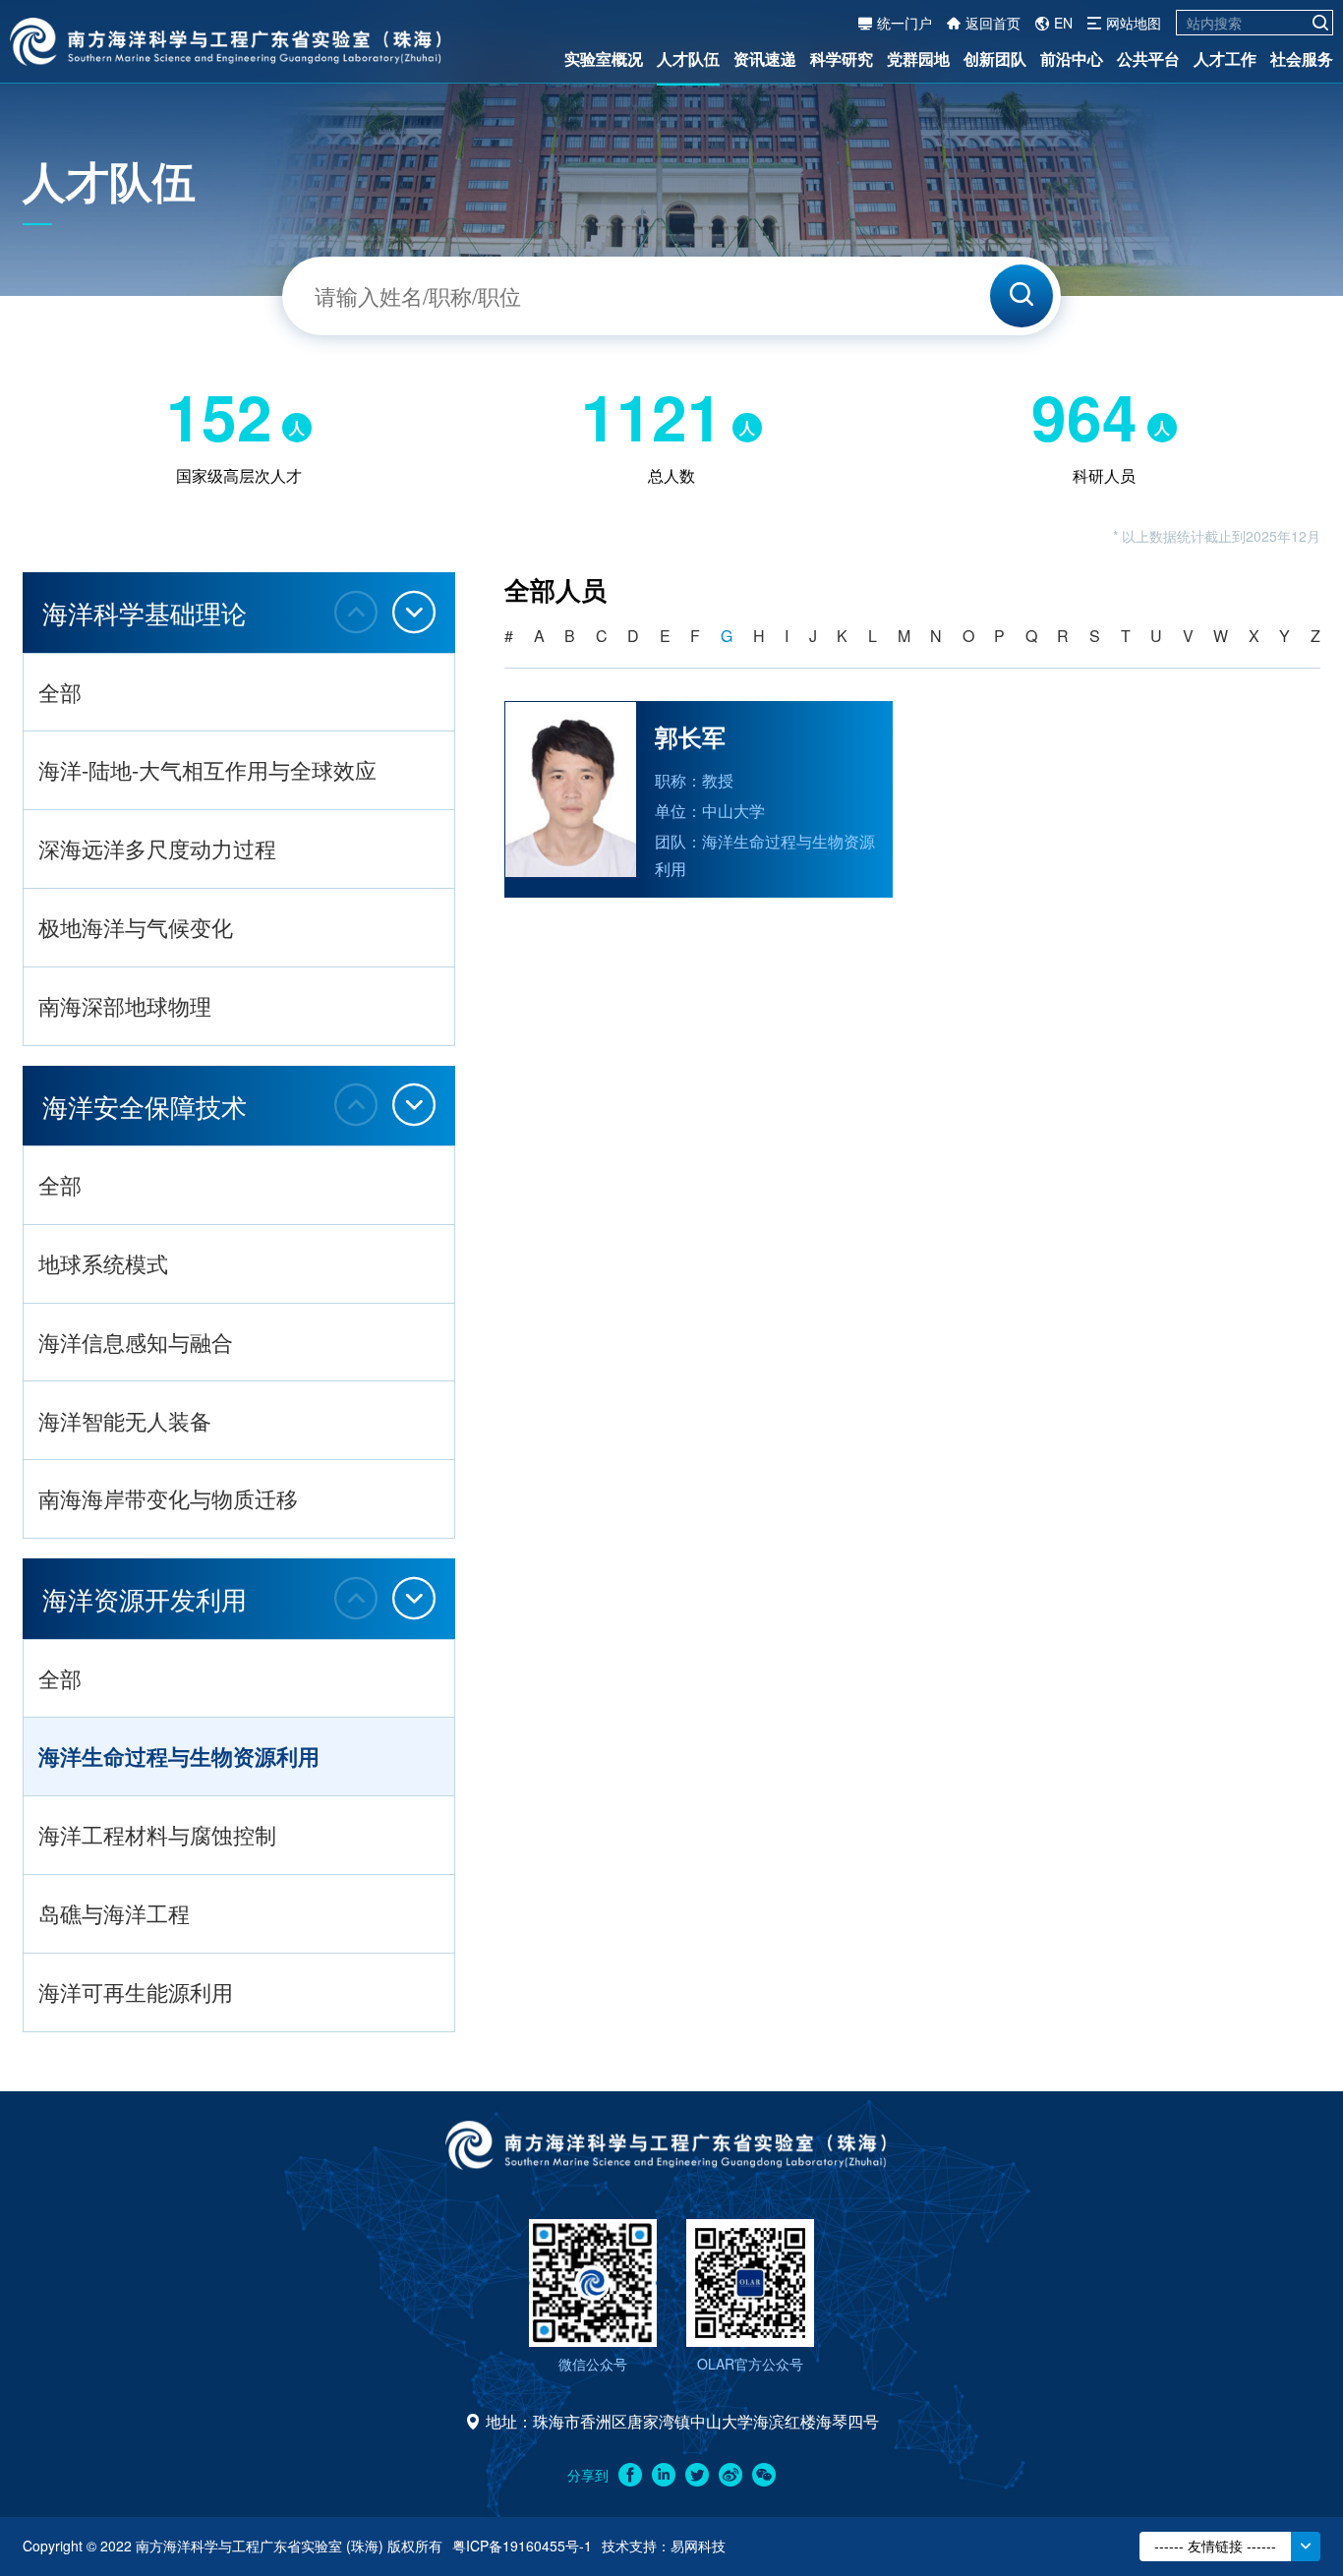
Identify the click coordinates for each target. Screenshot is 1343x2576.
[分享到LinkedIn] (664, 2475)
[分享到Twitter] (697, 2475)
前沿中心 (1072, 59)
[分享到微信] (764, 2475)
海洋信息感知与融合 (136, 1342)
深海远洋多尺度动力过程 (157, 848)
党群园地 (918, 59)
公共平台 (1148, 59)
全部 (60, 692)
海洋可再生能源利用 (136, 1991)
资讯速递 (765, 59)
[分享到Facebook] (630, 2475)
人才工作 (1225, 59)
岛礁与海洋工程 (114, 1913)
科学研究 (842, 59)
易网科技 (698, 2546)
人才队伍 (688, 59)
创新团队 (995, 59)
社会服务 (1302, 59)
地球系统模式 (103, 1263)
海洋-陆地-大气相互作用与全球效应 (207, 769)
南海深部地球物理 (125, 1005)
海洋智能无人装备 (125, 1420)
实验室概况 (604, 59)
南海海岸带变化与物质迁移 (168, 1498)
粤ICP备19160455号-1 (522, 2546)
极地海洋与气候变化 (136, 927)
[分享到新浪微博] (730, 2475)
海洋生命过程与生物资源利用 (179, 1756)
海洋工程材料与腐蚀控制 (157, 1834)
